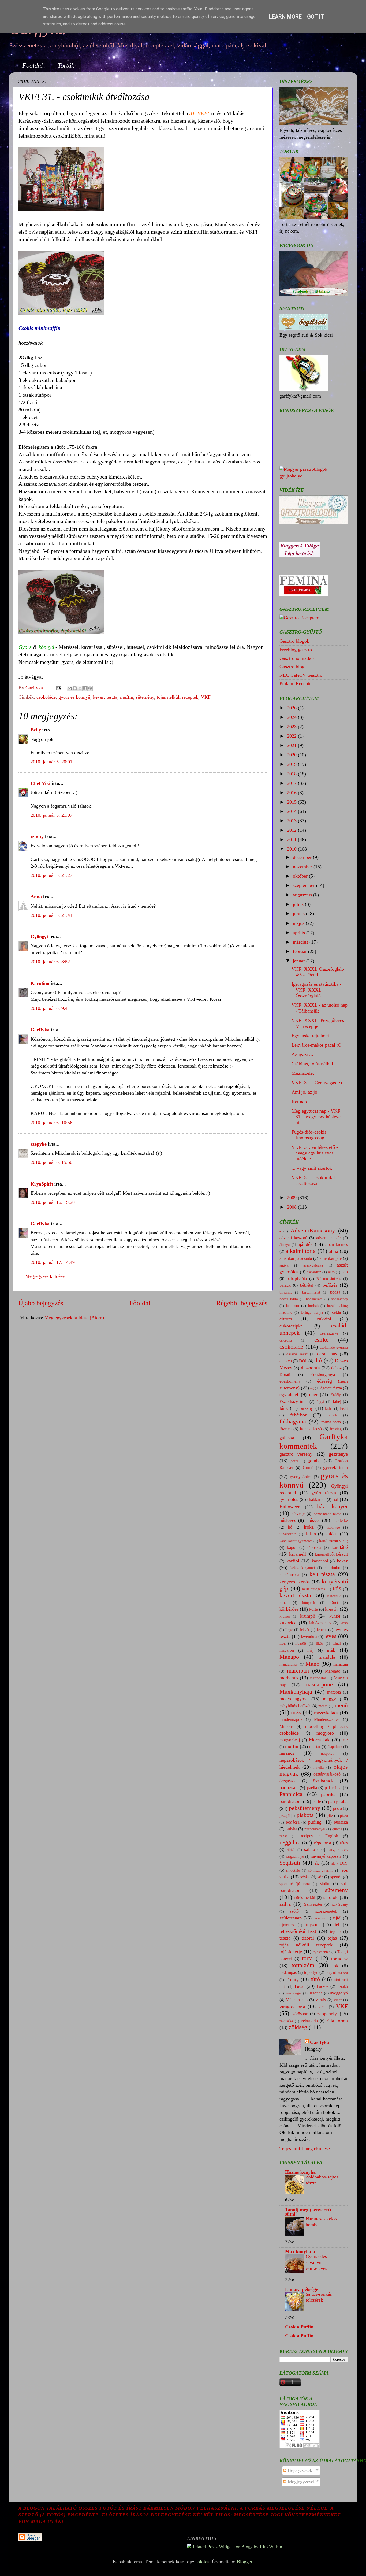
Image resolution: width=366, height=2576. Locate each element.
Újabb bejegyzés (41, 1303)
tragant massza (337, 1973)
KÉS (337, 1589)
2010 (292, 849)
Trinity (292, 1979)
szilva (285, 1904)
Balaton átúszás (329, 1279)
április (300, 933)
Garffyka (40, 1030)
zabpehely (327, 2014)
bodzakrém (314, 1299)
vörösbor (300, 2014)
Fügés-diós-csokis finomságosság (309, 1135)
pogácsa (293, 1822)
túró (315, 1979)
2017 (292, 783)
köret (334, 1603)
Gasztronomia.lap (297, 658)
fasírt (329, 1408)
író (290, 1527)
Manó (312, 1664)
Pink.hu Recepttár (297, 683)
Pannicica (291, 1794)
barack (285, 1285)
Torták (66, 65)
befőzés (330, 1285)
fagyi (320, 1402)
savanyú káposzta (326, 1856)
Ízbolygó (333, 1527)
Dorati (285, 1375)
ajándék (305, 1244)
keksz (342, 1561)
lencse (322, 1630)
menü (341, 1705)
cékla (336, 1312)
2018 (292, 774)
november (303, 867)
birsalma (286, 1292)
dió (318, 1360)
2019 (292, 764)
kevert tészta (105, 697)
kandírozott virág (333, 1541)
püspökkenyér (315, 1829)
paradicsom (291, 1801)
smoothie (293, 1870)
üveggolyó (339, 1993)
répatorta (323, 1843)
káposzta (314, 1548)
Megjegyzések (301, 2482)
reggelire (290, 1842)
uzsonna (316, 1993)
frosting (336, 1429)
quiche (337, 1829)
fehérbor (298, 1415)
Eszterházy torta (294, 1402)
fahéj (337, 1402)
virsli (322, 2007)
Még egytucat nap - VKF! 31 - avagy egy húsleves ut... (317, 1117)
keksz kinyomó (303, 1568)
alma (333, 1251)
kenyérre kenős (295, 1582)
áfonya (285, 1245)
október (301, 876)
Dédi (303, 1361)
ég (312, 1388)
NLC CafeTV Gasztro (301, 675)
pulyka (291, 1829)
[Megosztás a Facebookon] (85, 688)
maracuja (340, 1664)
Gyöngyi (39, 937)
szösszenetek (326, 1911)
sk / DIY (340, 1863)
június (299, 914)
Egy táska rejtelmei (310, 1036)
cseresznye (329, 1333)
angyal (284, 1265)
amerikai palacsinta (296, 1258)
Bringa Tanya (312, 1312)
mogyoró (325, 1733)
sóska (305, 1877)
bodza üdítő (289, 1299)
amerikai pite (331, 1258)
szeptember (305, 885)
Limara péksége (302, 2289)
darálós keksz (297, 1354)
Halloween (290, 1507)
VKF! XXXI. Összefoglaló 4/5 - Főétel (318, 972)
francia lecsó (311, 1429)
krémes (285, 1616)
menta (323, 1706)
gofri (294, 1461)
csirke (321, 1340)
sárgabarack (338, 1850)
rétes (344, 1843)
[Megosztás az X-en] (80, 688)
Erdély (336, 1395)
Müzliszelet (303, 1073)
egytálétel (289, 1394)
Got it (316, 17)
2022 (292, 736)
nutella (319, 1767)
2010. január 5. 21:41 (51, 915)
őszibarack (323, 1781)
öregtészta (288, 1781)
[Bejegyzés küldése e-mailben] (58, 688)
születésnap (291, 1918)
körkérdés (289, 1609)
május (299, 923)
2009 (292, 1198)
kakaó (311, 1534)
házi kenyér (332, 1506)
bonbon (293, 1306)
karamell (298, 1554)
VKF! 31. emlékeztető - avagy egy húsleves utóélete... (315, 1153)
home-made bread (327, 1514)
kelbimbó (332, 1568)
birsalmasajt (311, 1292)
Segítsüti (290, 1863)
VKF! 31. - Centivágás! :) (317, 1083)
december (303, 857)
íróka (309, 1527)
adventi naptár (329, 1238)
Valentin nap (297, 2000)
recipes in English (320, 1836)
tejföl (337, 1918)
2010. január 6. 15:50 (51, 1162)
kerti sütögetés (313, 1589)
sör (320, 1877)
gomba (314, 1461)
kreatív (332, 1609)
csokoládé (46, 697)
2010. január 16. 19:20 (53, 1202)
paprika (328, 1794)
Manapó (289, 1657)
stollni (325, 1884)
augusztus (303, 895)
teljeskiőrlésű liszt (298, 1931)
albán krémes (336, 1245)
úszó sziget (294, 1993)
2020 (292, 755)
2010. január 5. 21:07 (51, 815)
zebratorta (309, 2021)
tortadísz (339, 1959)
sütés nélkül (305, 1898)
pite (330, 1816)
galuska (287, 1438)
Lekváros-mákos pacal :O (316, 1045)
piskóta (305, 1815)
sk (317, 1863)
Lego (289, 1630)
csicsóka (286, 1340)
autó (331, 1272)
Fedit (344, 1408)
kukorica (288, 1623)
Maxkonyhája (296, 1692)
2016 (292, 793)
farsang (306, 1408)
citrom (286, 1319)
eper (313, 1394)
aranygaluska (313, 1265)
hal (335, 1499)
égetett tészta (331, 1388)
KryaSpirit (42, 1184)
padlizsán (289, 1787)
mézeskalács (326, 1713)
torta (307, 1958)
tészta (285, 1938)
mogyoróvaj (290, 1740)
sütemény (145, 697)
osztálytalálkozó (327, 1774)
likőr (320, 1643)
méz (296, 1712)
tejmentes (287, 1925)
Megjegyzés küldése (45, 1276)
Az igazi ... (302, 1054)
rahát (283, 1836)
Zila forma (337, 2021)
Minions (286, 1727)
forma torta (331, 1422)
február (300, 951)
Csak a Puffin (299, 2327)
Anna (36, 897)
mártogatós (318, 1678)
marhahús (289, 1678)
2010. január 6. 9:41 (50, 1008)
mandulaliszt (289, 1664)
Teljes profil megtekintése (305, 2148)
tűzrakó (342, 1986)
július (299, 904)
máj (310, 1650)
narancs (287, 1753)
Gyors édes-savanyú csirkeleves (317, 2262)
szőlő (294, 1911)
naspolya (328, 1753)
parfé (317, 1802)
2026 (292, 708)
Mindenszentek (327, 1720)
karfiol (293, 1561)
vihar (338, 2000)
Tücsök (322, 1986)
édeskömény (290, 1381)
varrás (321, 2000)
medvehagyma (294, 1699)
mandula (327, 1657)
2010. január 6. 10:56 (51, 1123)
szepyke (39, 1144)
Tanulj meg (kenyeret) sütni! (308, 2212)
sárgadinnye (295, 1856)
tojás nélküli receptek (178, 697)
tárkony (319, 1918)
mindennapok (291, 1720)
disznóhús (311, 1368)
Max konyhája (300, 2251)
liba (283, 1643)
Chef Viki (40, 783)
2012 (292, 830)
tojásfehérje (291, 1952)
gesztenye (338, 1454)
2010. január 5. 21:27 (51, 875)
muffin (127, 697)
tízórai (308, 1938)
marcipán (298, 1671)
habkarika (317, 1500)
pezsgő (285, 1816)
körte (313, 1609)
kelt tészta (322, 1574)
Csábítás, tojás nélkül (312, 1064)
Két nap (299, 1102)
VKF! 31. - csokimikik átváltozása (314, 1180)
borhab (313, 1306)
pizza (344, 1816)
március (301, 942)
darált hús (327, 1354)
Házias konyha (300, 2172)
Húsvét (313, 1520)
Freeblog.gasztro (296, 650)
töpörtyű (311, 1973)
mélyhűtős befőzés (295, 1706)
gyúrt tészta (324, 1493)
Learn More (285, 17)
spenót (336, 1877)
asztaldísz (314, 1272)
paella (312, 1788)
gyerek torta (335, 1467)
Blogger (244, 2562)
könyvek (309, 1603)
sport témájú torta (295, 1884)
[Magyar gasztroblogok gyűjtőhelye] (314, 476)
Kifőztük (334, 1596)
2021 (292, 745)
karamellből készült (331, 1554)
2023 (292, 727)
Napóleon (335, 1747)
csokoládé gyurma (334, 1347)
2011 (292, 840)
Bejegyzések (299, 2470)
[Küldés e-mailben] (70, 688)
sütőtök (330, 1897)
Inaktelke (340, 1521)
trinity (37, 837)
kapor (292, 1548)
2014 (292, 811)
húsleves (288, 1520)
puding (315, 1822)
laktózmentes (320, 1623)
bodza (335, 1292)
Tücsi (299, 1986)
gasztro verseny (296, 1454)
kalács (331, 1534)
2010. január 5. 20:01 (51, 762)
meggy (329, 1699)
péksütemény (305, 1808)
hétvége (298, 1514)
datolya (286, 1361)
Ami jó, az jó (304, 1092)
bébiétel (307, 1285)
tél (337, 1925)
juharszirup (288, 1534)
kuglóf (335, 1616)
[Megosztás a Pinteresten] (90, 688)
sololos (202, 2562)
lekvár (305, 1630)
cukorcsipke (291, 1326)
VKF (206, 697)
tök (335, 1966)
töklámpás (288, 1973)
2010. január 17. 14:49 (53, 1262)
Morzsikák (319, 1740)
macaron (287, 1650)
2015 (292, 802)
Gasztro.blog (292, 667)
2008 (292, 1207)
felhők (332, 1415)
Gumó (308, 1468)
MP (345, 1740)
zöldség (298, 2027)
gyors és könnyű (74, 697)
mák (331, 1650)
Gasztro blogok (294, 641)
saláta (310, 1849)
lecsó (344, 1623)
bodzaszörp (339, 1299)
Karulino (40, 983)
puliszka (341, 1822)
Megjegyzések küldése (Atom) (74, 1318)
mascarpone (319, 1684)
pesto (337, 1809)
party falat (338, 1801)
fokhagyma (293, 1422)
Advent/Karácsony (313, 1231)
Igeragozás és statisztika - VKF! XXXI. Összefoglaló (316, 990)
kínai (284, 1603)
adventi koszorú (293, 1238)
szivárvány (340, 1904)
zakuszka (286, 2021)
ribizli (291, 1850)
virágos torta (292, 2007)
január (300, 961)
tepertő (335, 1931)
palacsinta (333, 1788)
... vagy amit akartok (312, 1168)
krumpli (308, 1616)
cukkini (324, 1319)
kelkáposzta (289, 1575)
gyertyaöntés (301, 1477)
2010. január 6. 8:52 (50, 962)
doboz (336, 1368)
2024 (292, 717)
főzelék (286, 1429)
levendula (309, 1637)
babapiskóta (297, 1279)
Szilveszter (313, 1904)
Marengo (333, 1671)
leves (330, 1636)
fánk (284, 1408)
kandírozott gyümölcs (296, 1541)
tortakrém (303, 1965)
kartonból (320, 1561)
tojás (332, 1938)
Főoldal (33, 65)
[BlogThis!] (75, 688)
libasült (301, 1643)
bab (345, 1272)
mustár (315, 1747)
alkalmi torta (301, 1251)
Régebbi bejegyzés (242, 1303)
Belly (36, 730)
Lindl (337, 1643)
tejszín (312, 1924)
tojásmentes (321, 1952)
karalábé (340, 1547)
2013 (292, 821)
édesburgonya (323, 1375)
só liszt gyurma (321, 1870)
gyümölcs (289, 1499)
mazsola (334, 1692)
